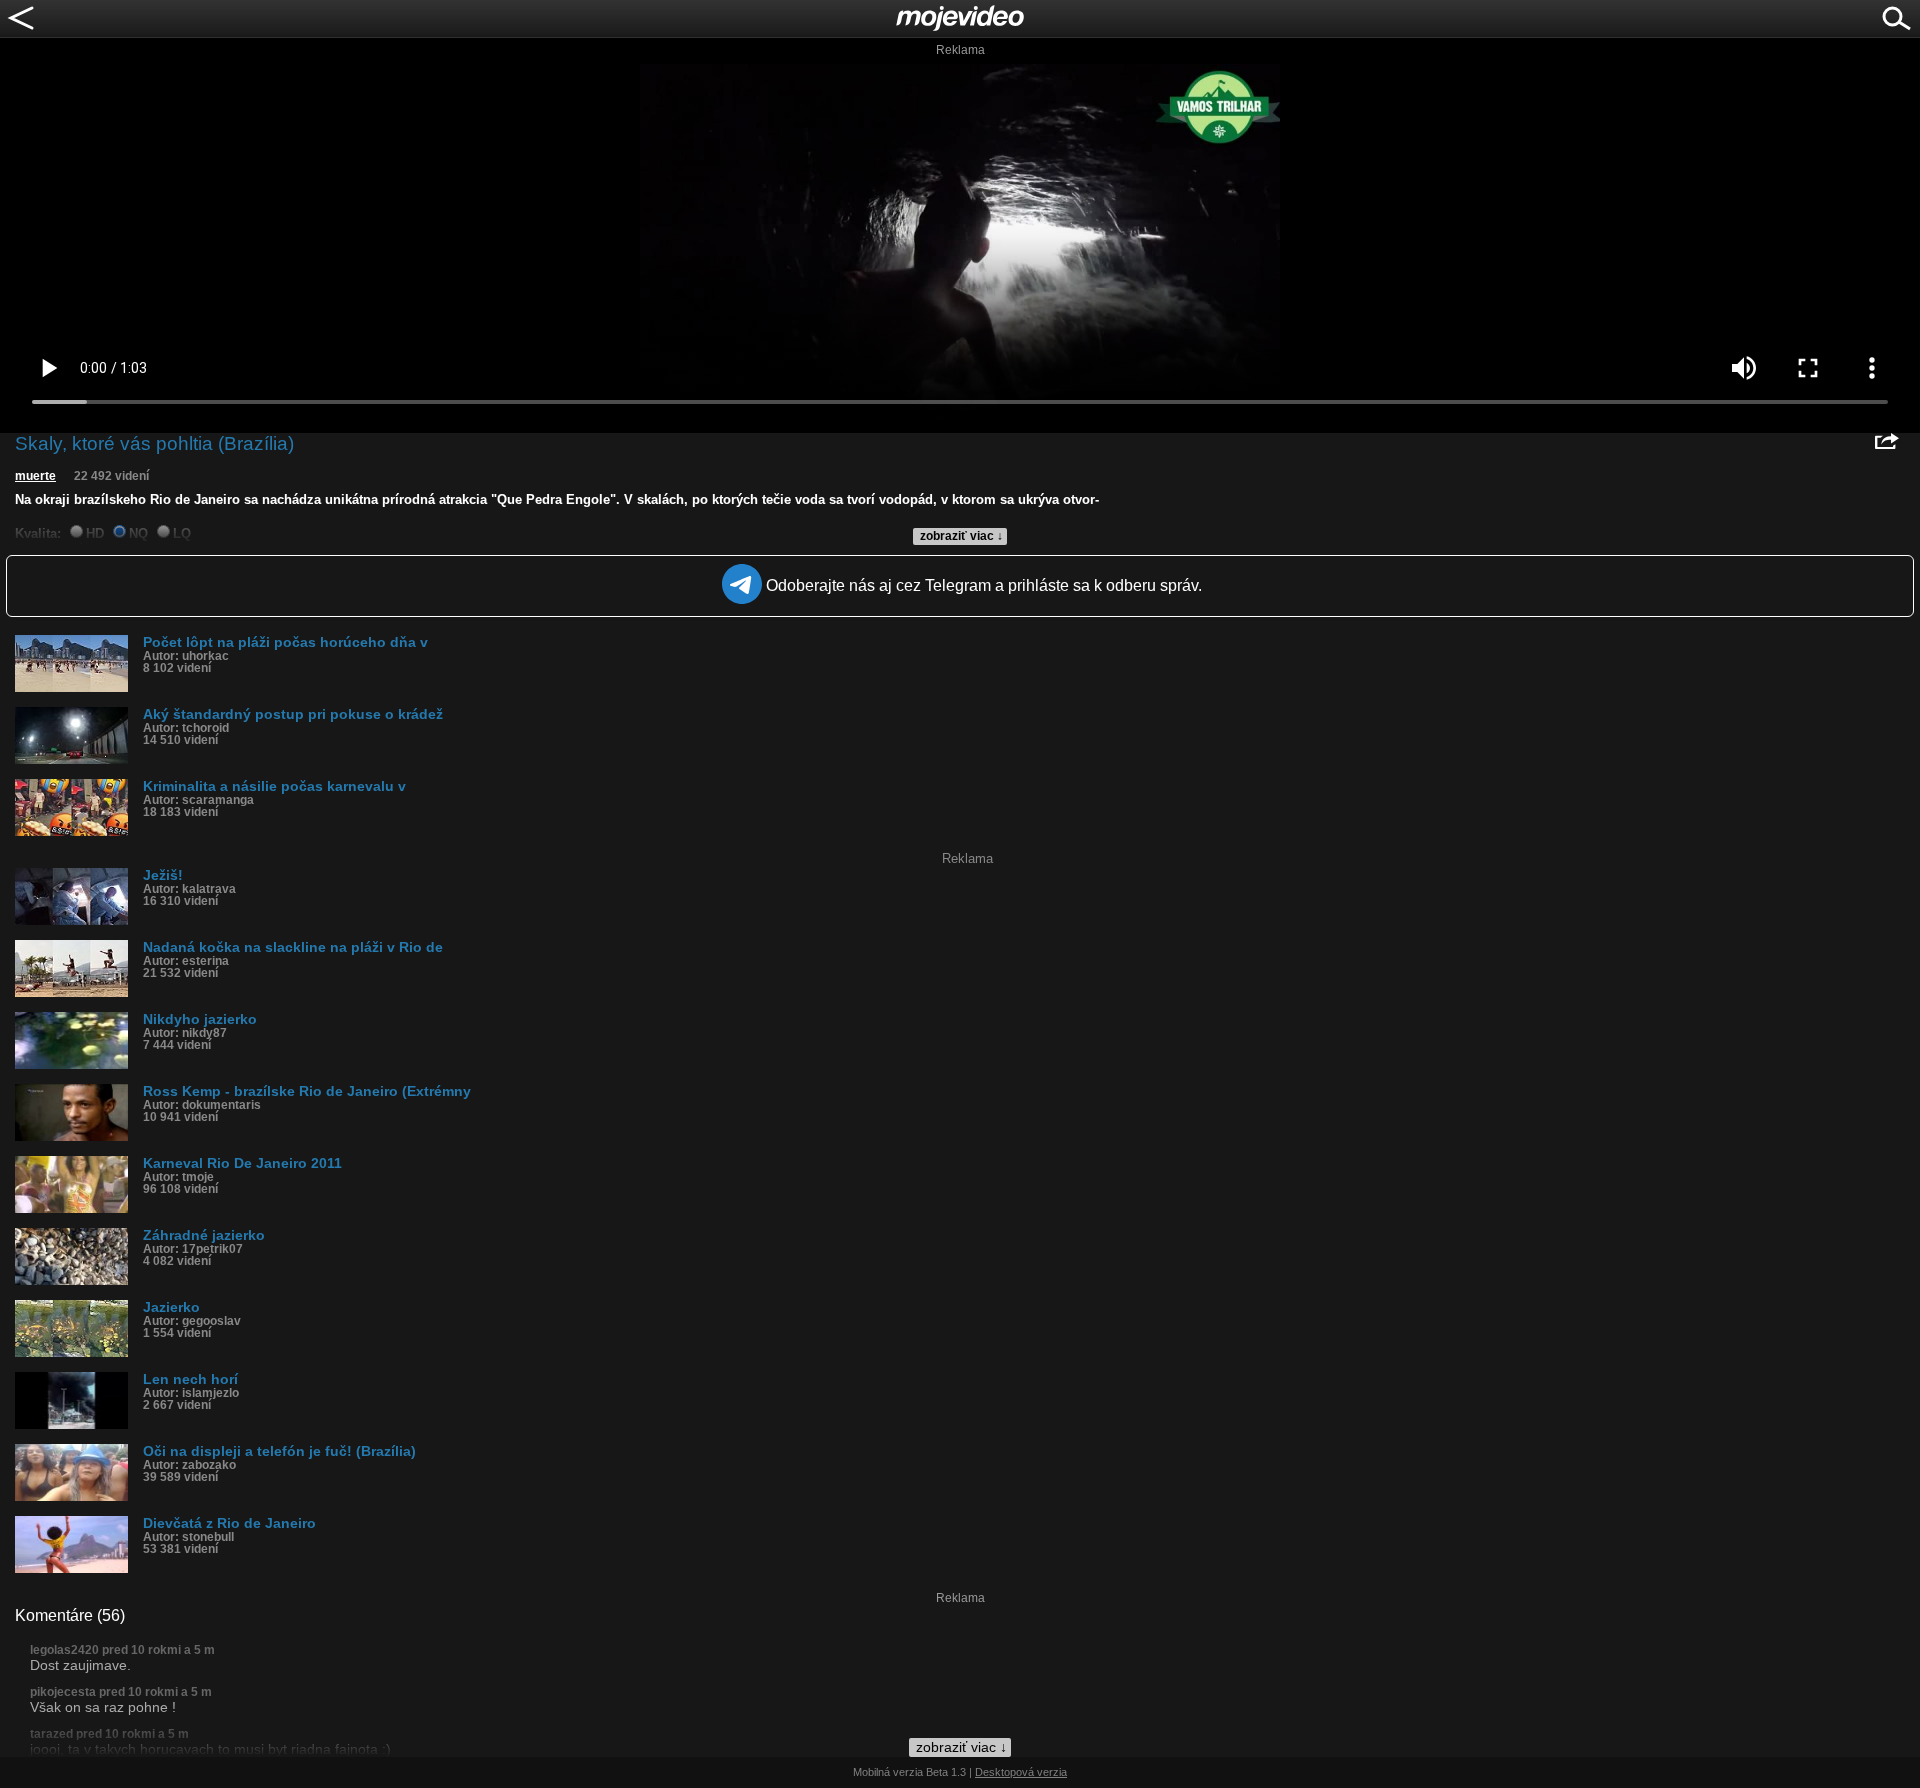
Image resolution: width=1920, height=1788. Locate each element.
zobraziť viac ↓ (961, 536)
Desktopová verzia (1021, 1772)
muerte (35, 476)
